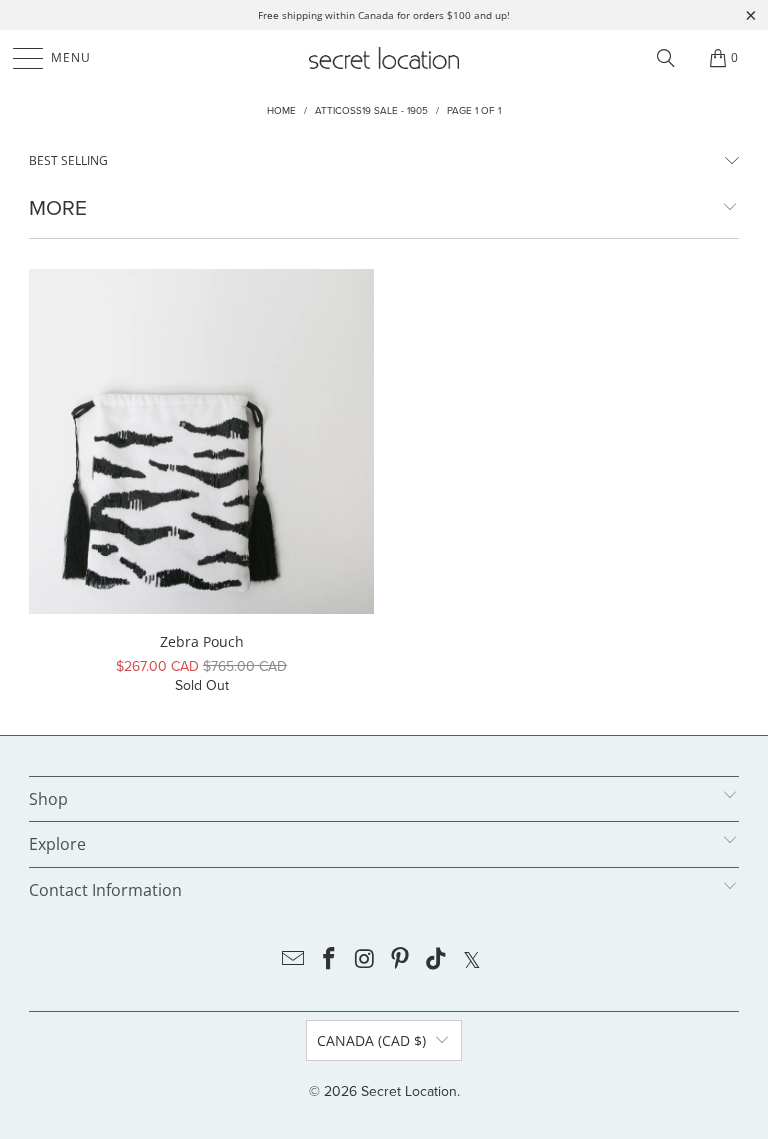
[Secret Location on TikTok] (437, 960)
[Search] (666, 58)
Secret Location (409, 1091)
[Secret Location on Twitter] (472, 960)
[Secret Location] (384, 58)
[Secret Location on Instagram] (365, 960)
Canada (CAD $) (371, 1040)
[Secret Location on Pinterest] (401, 960)
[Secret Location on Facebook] (330, 960)
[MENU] (18, 58)
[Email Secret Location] (294, 960)
